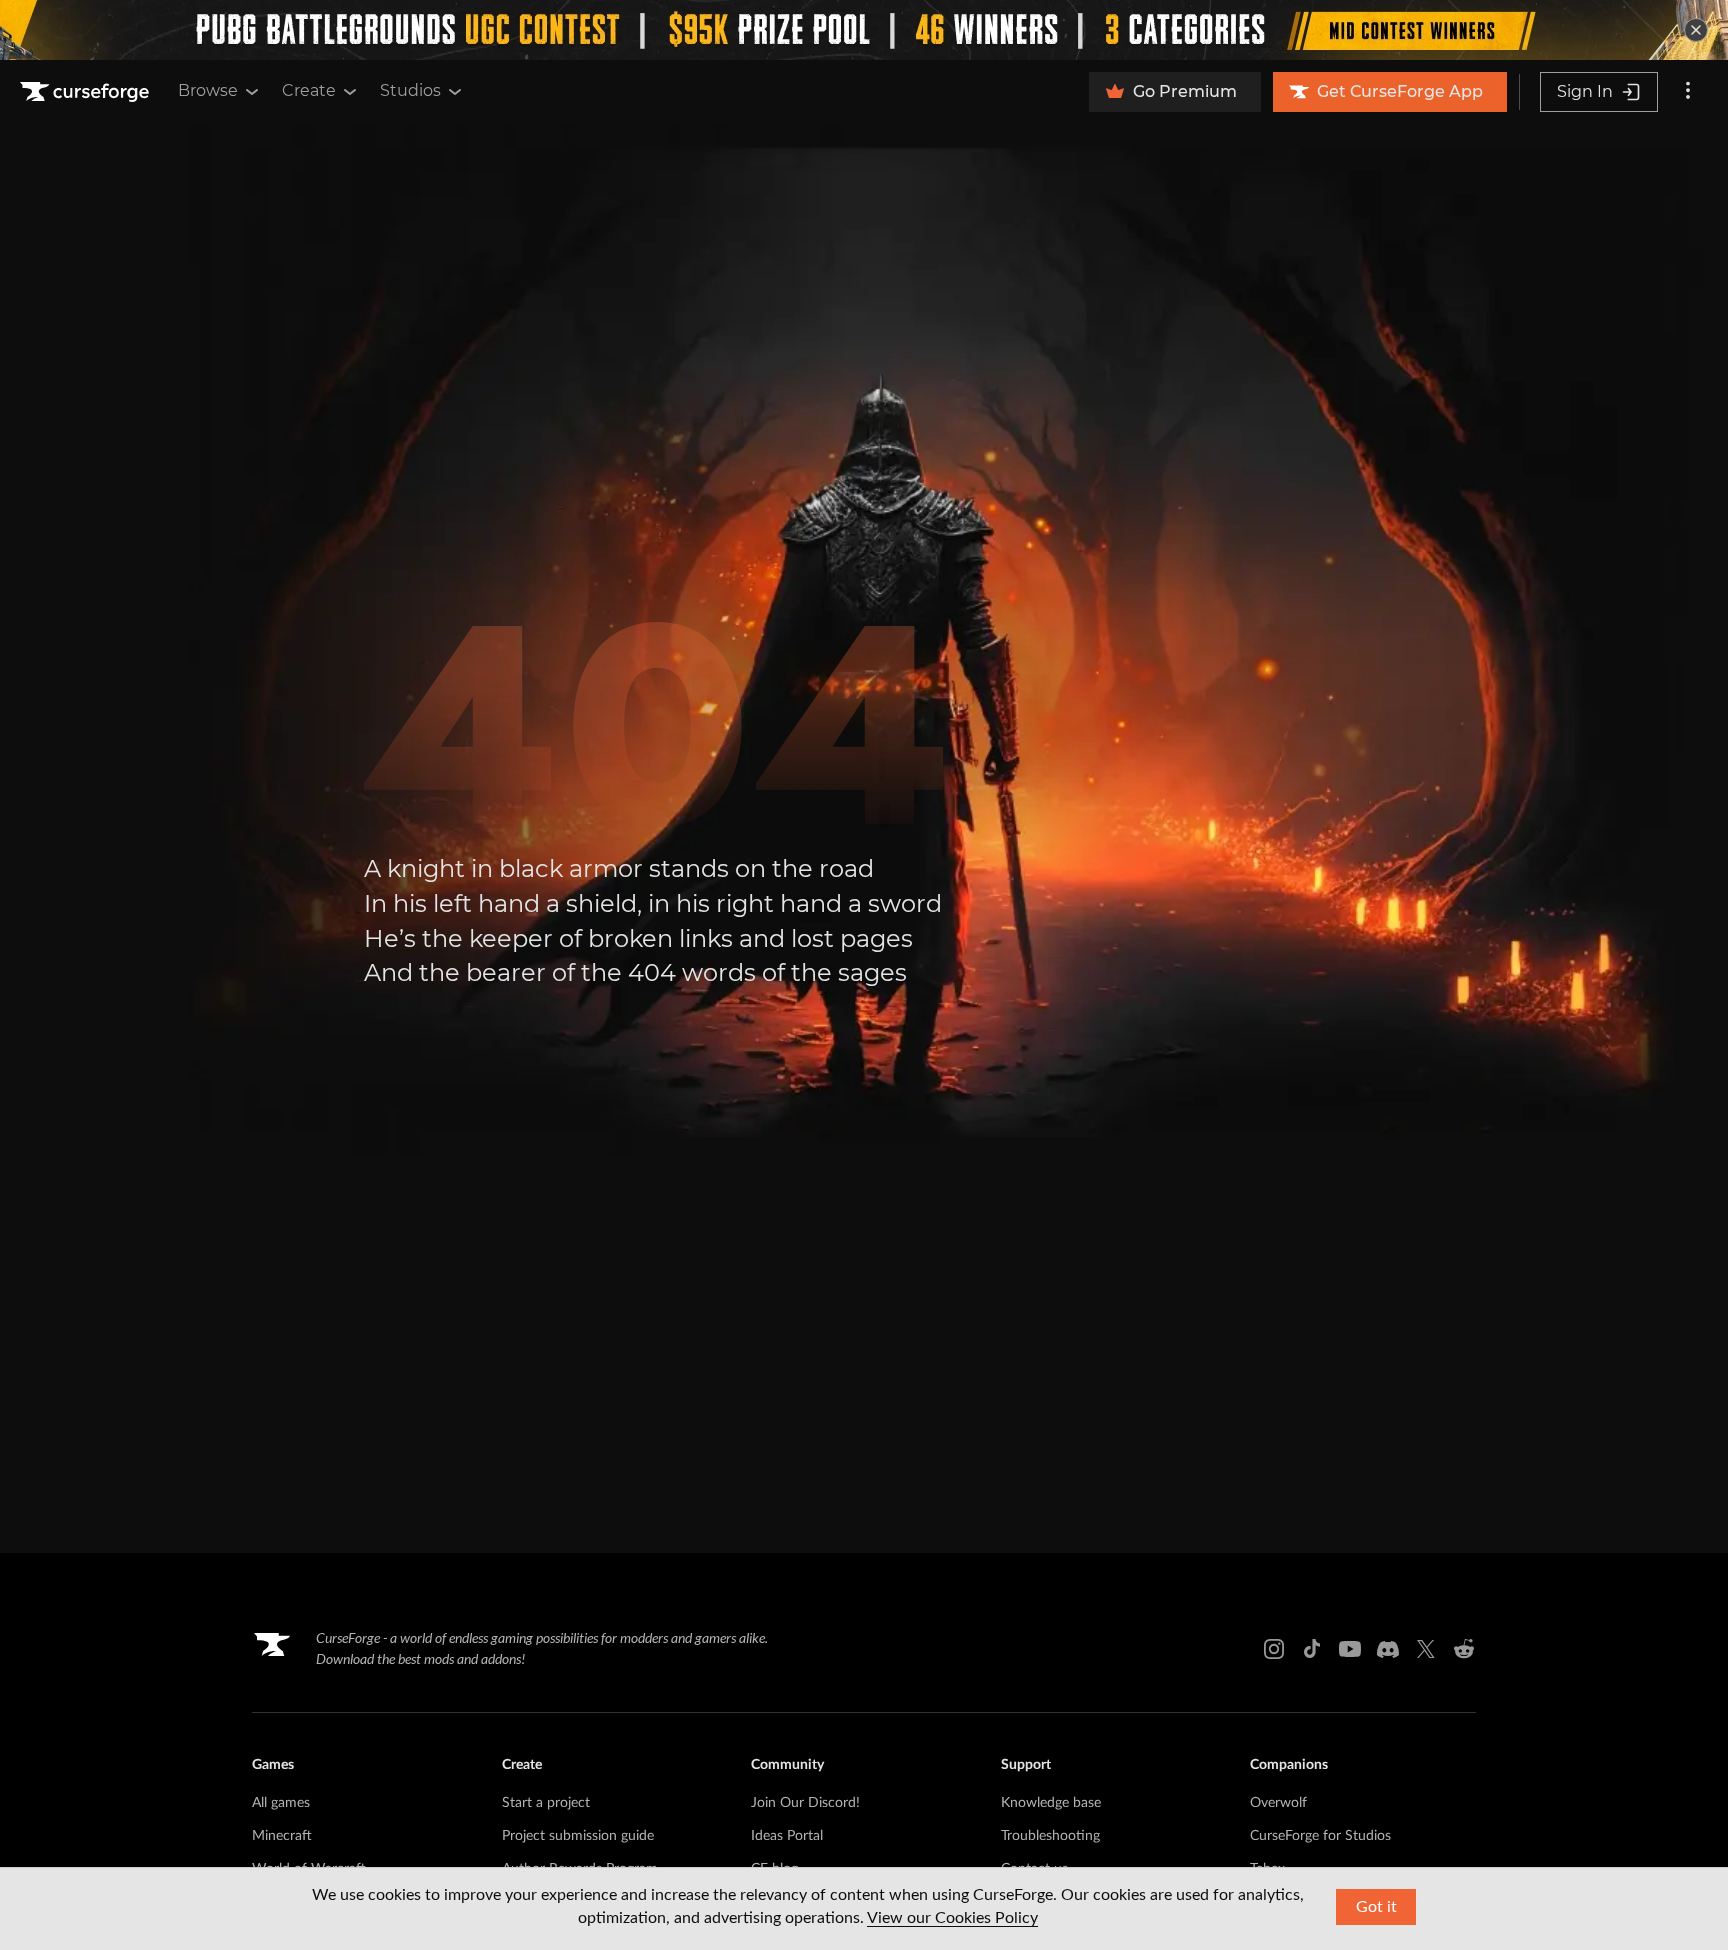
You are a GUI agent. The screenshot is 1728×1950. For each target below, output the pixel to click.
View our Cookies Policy (952, 1918)
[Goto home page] (87, 92)
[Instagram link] (1274, 1649)
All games (281, 1803)
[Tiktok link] (1312, 1649)
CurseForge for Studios (1320, 1836)
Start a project (546, 1803)
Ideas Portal (787, 1836)
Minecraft (282, 1836)
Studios (410, 90)
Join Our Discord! (805, 1803)
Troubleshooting (1050, 1836)
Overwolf (1278, 1803)
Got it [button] (1376, 1907)
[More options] (1688, 92)
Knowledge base (1051, 1803)
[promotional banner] (864, 30)
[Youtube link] (1350, 1649)
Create (309, 90)
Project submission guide (578, 1836)
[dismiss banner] (1696, 30)
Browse (208, 90)
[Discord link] (1388, 1649)
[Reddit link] (1464, 1649)
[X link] (1426, 1649)
